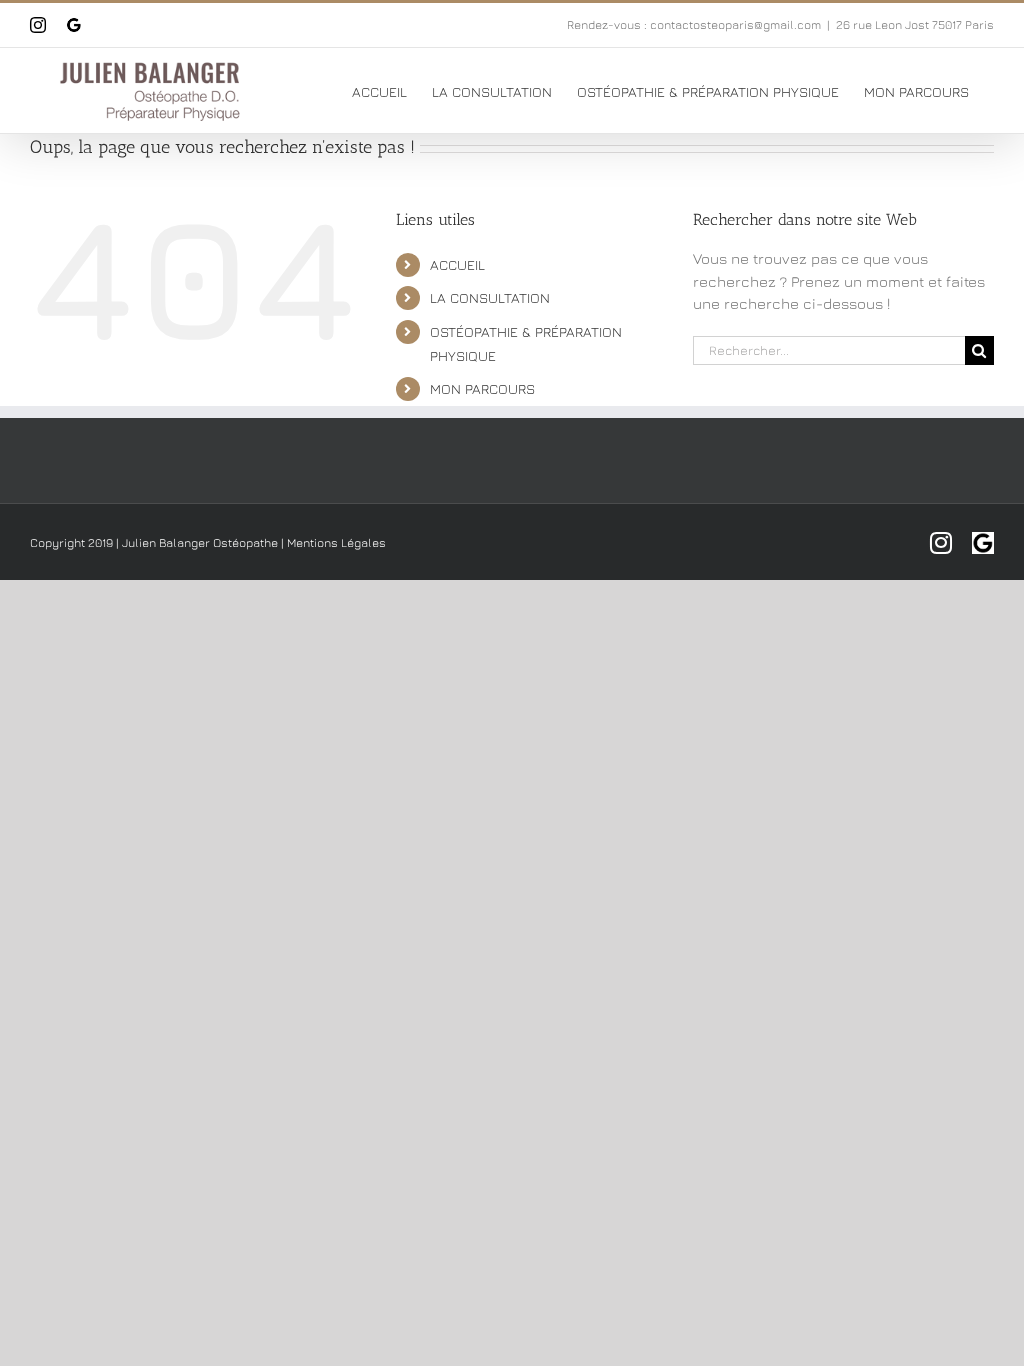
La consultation (490, 297)
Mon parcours (482, 388)
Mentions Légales (336, 542)
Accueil (457, 264)
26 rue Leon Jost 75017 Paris (915, 24)
